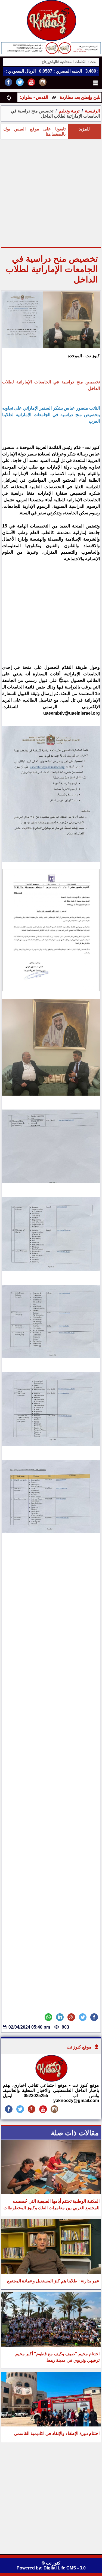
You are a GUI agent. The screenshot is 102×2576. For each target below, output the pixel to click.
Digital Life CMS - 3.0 (65, 2568)
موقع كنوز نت (79, 2047)
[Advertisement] (51, 193)
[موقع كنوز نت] (51, 2080)
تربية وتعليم (69, 111)
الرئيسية (92, 111)
